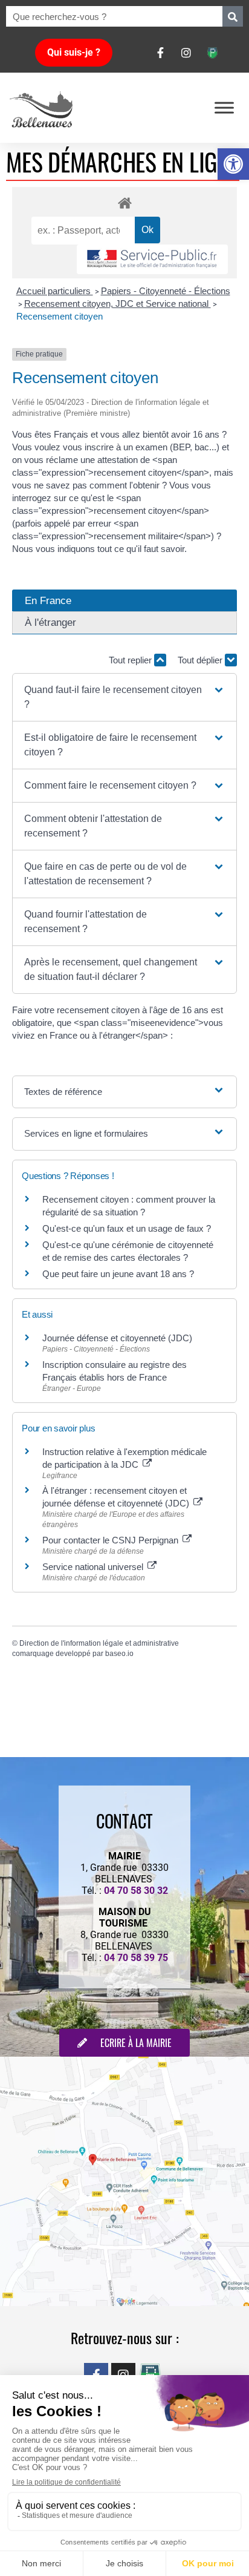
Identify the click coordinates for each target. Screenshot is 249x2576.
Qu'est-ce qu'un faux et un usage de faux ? (127, 1228)
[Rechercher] (233, 16)
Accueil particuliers (55, 291)
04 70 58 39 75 (136, 1958)
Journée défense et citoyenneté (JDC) (117, 1338)
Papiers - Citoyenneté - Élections (166, 291)
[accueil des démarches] (124, 202)
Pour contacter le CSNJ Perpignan (112, 1540)
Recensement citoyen (60, 316)
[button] (233, 164)
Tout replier (131, 660)
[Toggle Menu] (224, 107)
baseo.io (119, 1654)
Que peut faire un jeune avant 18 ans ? (118, 1274)
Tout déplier (201, 660)
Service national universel (94, 1567)
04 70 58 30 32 (136, 1891)
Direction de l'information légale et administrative (99, 1643)
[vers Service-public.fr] (152, 259)
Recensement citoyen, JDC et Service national (118, 304)
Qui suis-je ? (74, 52)
